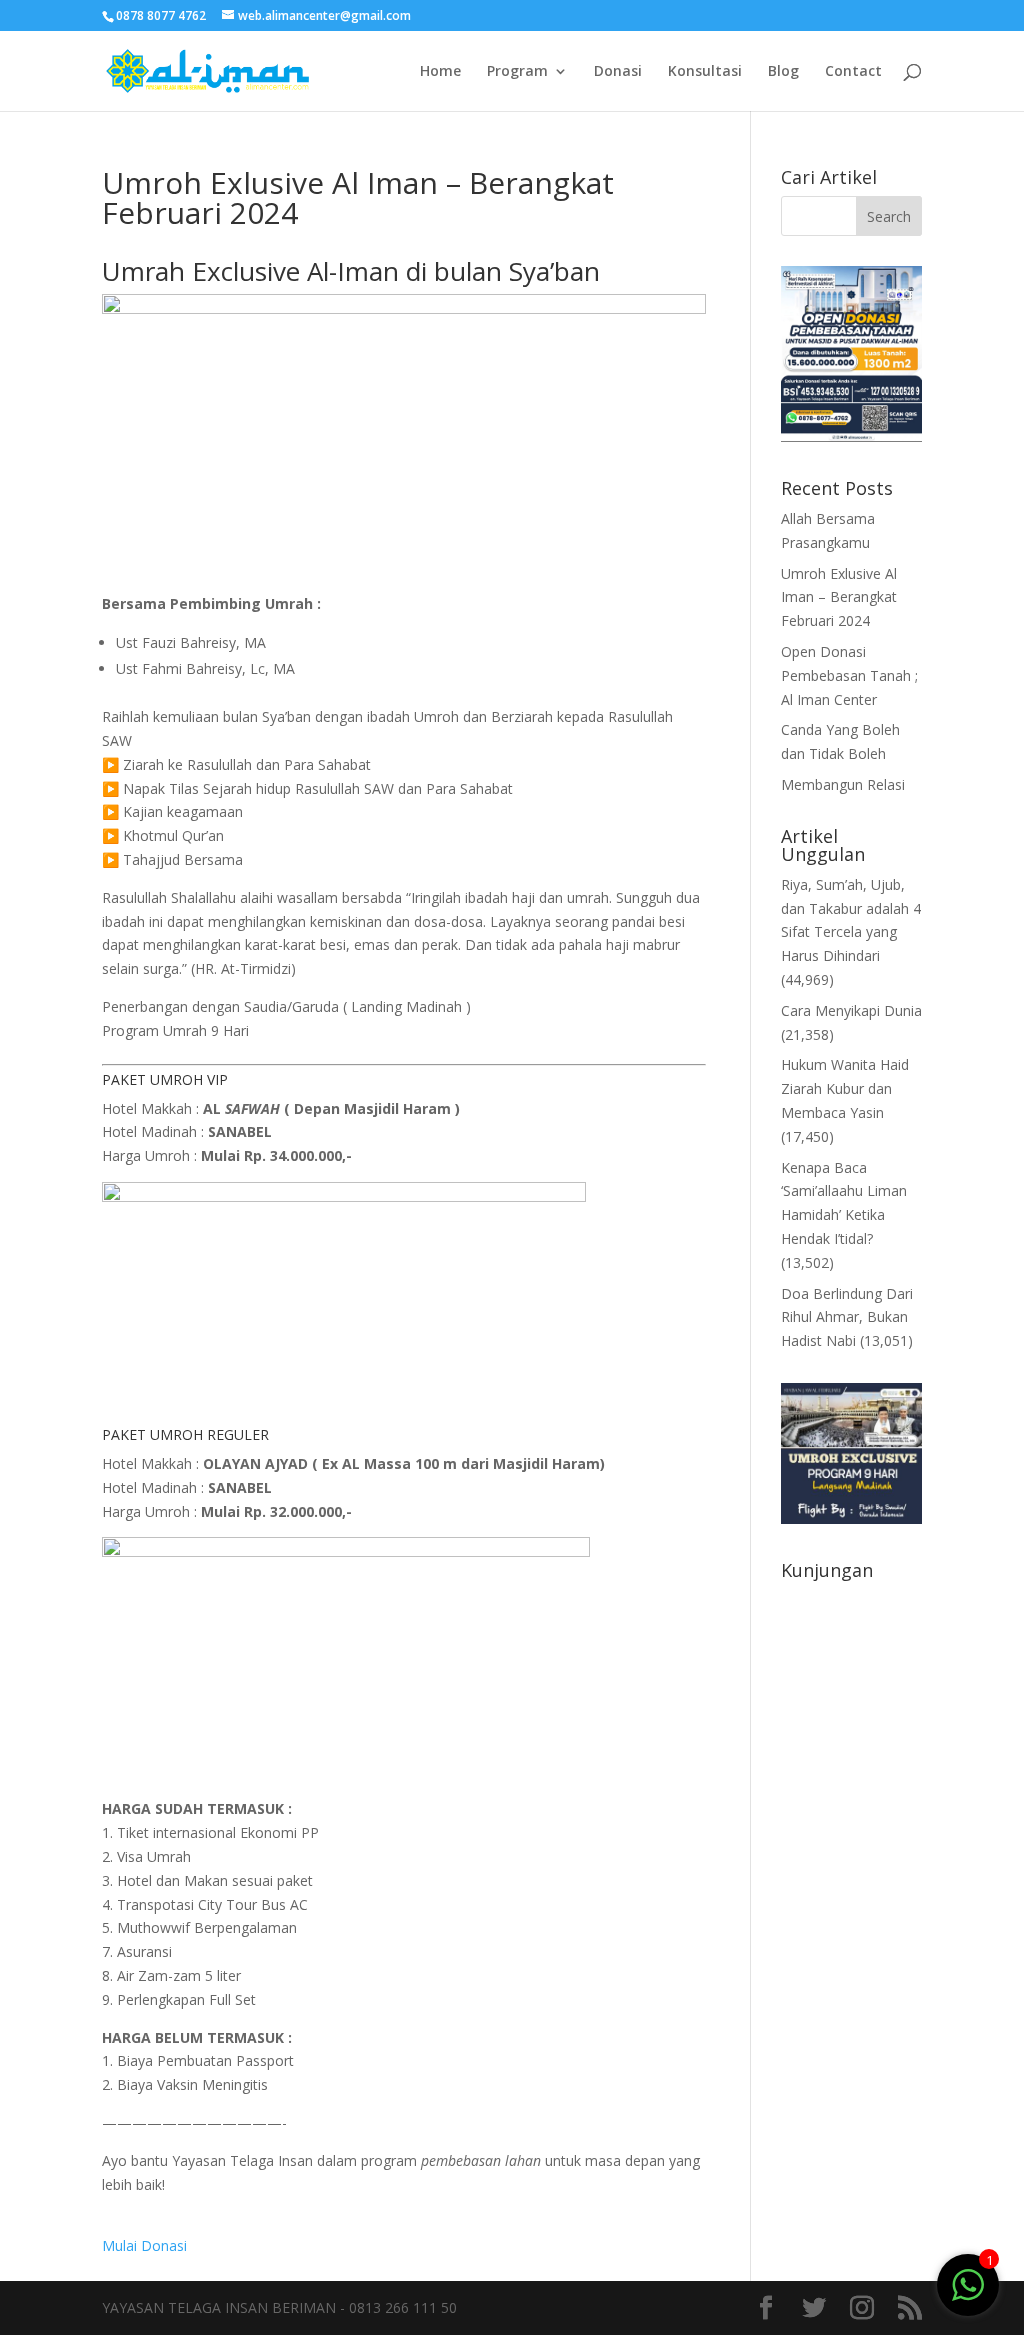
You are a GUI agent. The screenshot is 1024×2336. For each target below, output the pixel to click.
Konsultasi (705, 72)
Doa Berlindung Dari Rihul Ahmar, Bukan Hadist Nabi (847, 1317)
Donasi (618, 72)
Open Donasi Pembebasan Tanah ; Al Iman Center (849, 675)
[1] (968, 2283)
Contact (853, 72)
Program (517, 72)
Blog (783, 72)
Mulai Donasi (144, 2245)
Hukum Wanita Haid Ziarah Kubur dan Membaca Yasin (845, 1088)
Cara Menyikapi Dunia (851, 1010)
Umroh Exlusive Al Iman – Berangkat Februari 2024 (839, 597)
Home (440, 72)
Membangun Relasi (843, 784)
